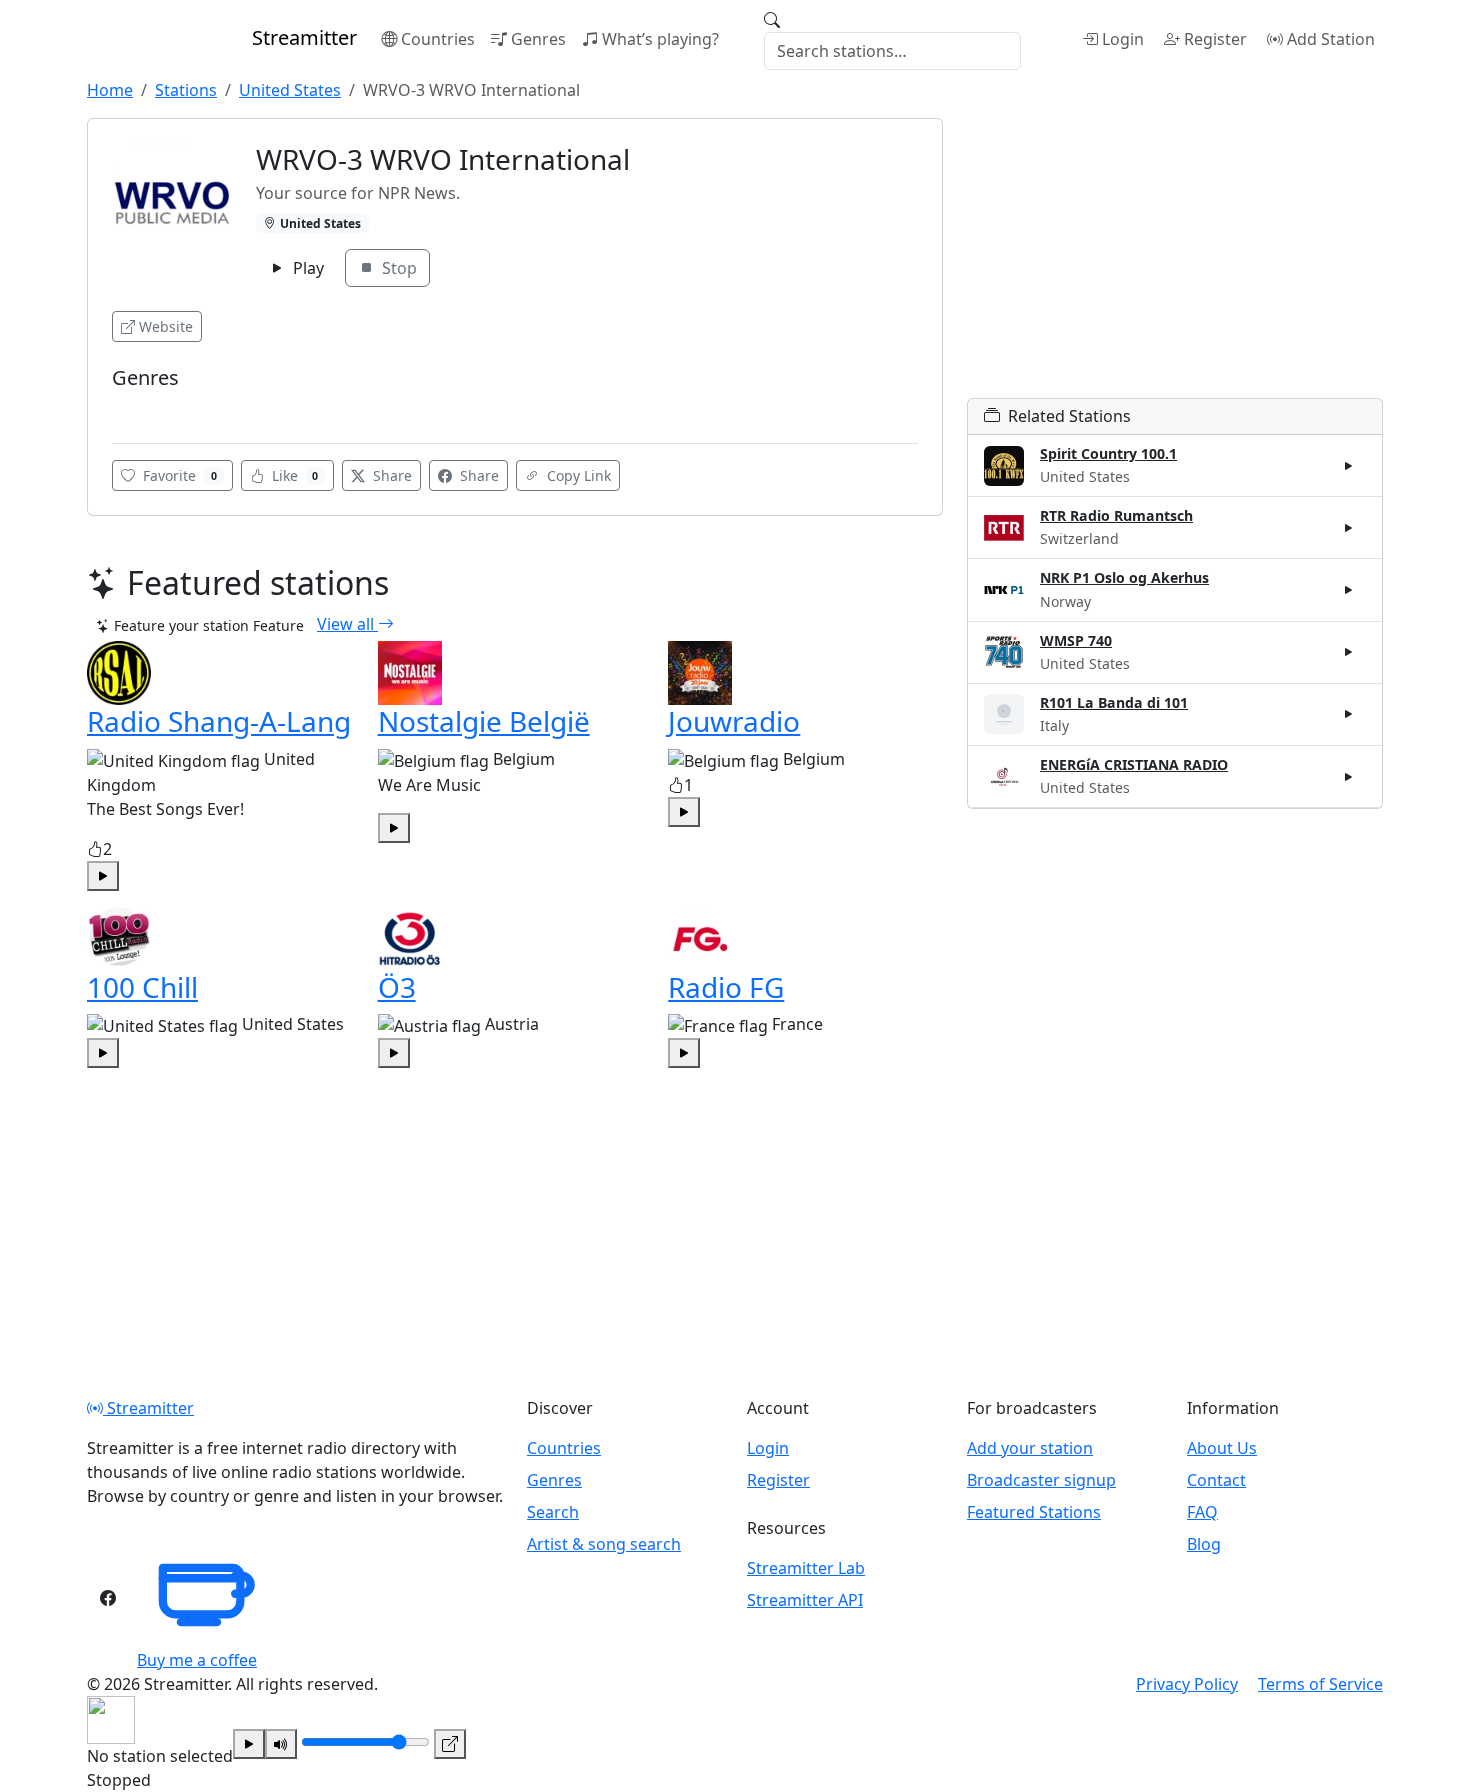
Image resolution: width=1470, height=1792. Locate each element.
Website (166, 326)
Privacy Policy (1187, 1684)
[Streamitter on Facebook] (108, 1598)
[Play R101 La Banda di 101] (1349, 714)
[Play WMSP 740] (1349, 652)
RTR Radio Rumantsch (1116, 515)
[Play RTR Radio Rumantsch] (1349, 528)
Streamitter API (805, 1600)
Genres (538, 39)
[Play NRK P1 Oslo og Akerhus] (1349, 590)
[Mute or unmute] (281, 1744)
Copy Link (577, 475)
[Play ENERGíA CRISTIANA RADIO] (1349, 776)
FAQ (1202, 1512)
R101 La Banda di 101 (1114, 702)
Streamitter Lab (806, 1568)
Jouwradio (734, 721)
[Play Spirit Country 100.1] (1349, 466)
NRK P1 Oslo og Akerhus (1124, 577)
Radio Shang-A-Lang (219, 721)
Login (1123, 39)
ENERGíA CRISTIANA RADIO (1134, 764)
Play (306, 268)
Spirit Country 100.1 (1108, 453)
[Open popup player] (450, 1744)
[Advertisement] (1175, 258)
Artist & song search (604, 1544)
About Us (1222, 1448)
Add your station (1030, 1448)
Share (390, 475)
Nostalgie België (484, 721)
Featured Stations (1034, 1512)
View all (347, 624)
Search (553, 1512)
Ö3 (397, 987)
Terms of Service (1320, 1684)
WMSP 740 (1076, 640)
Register (1215, 39)
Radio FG (726, 987)
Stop (397, 268)
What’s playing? (660, 39)
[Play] (249, 1744)
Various (142, 408)
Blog (1204, 1544)
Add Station (1331, 39)
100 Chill (142, 987)
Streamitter (148, 1408)
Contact (1216, 1480)
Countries (438, 39)
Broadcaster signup (1041, 1480)
